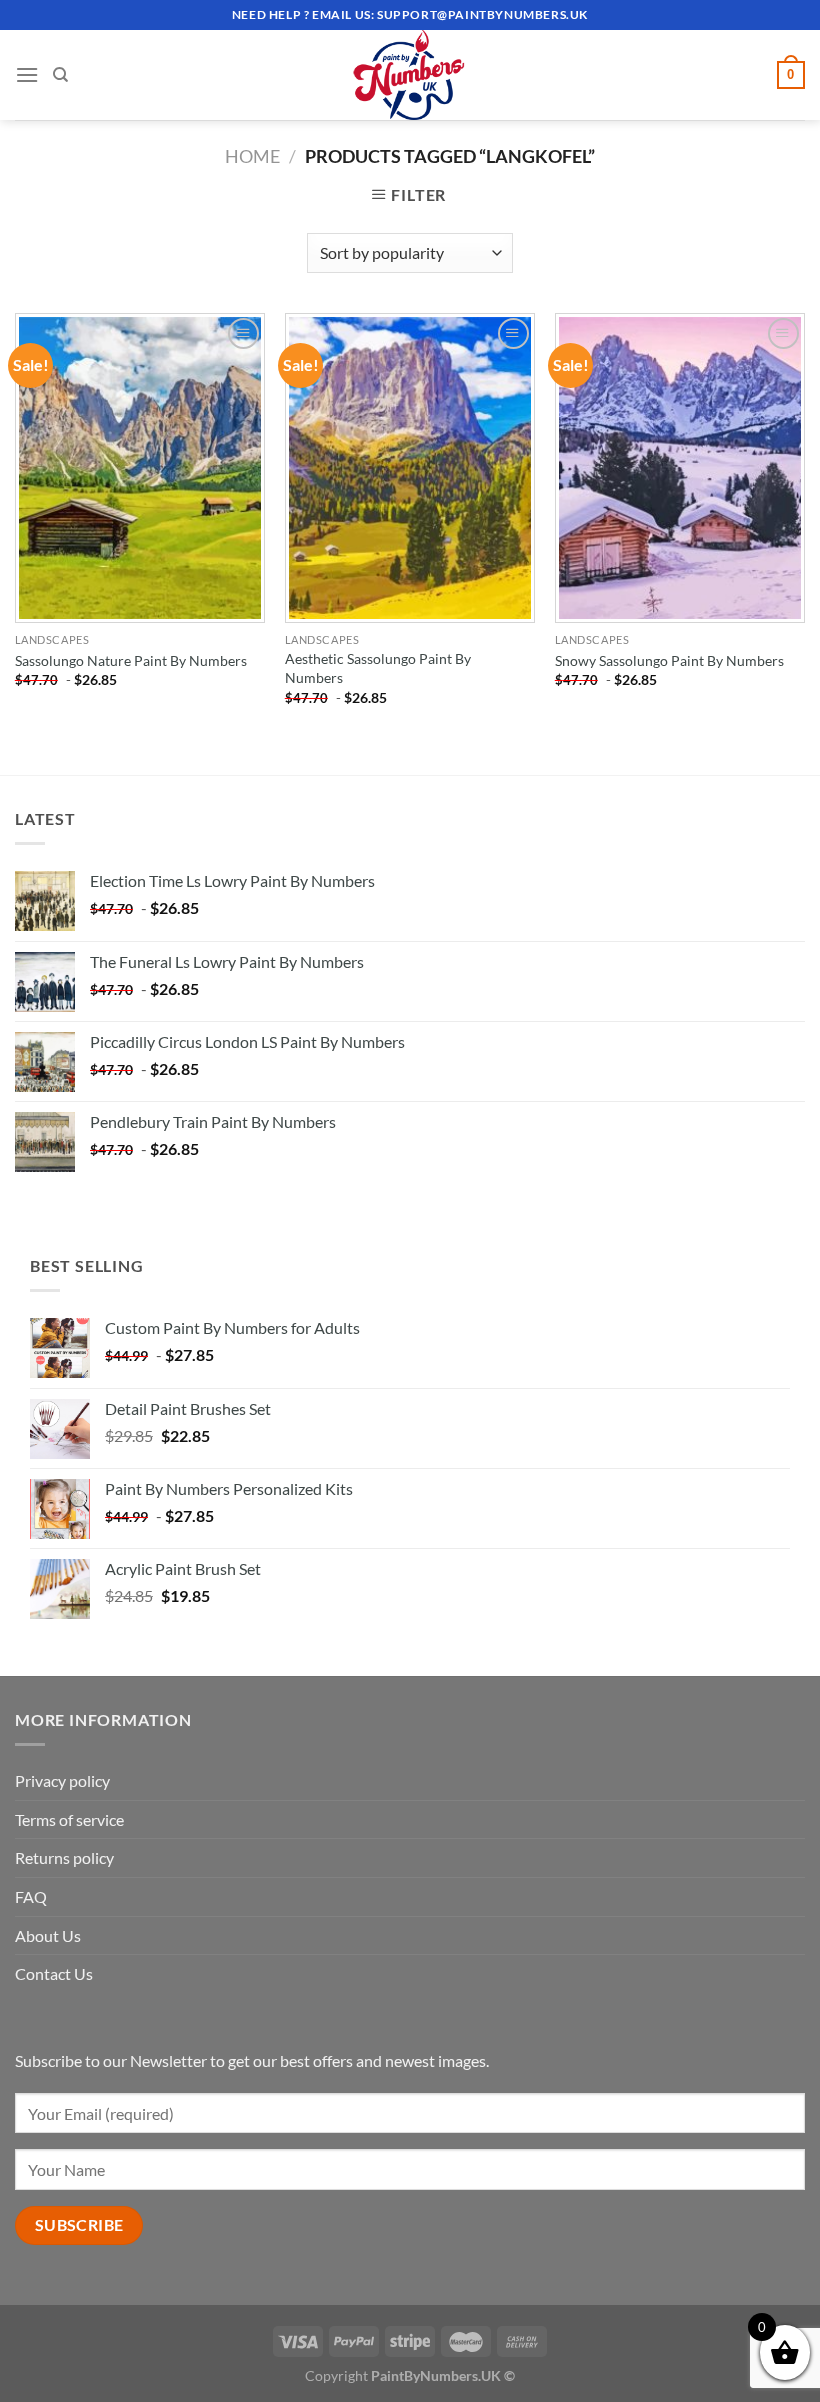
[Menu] (27, 74)
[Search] (60, 75)
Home (252, 156)
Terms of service (69, 1819)
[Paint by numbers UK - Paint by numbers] (410, 75)
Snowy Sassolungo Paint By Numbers (669, 660)
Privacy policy (62, 1780)
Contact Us (54, 1973)
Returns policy (64, 1857)
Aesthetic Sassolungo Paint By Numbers (378, 668)
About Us (48, 1935)
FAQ (31, 1896)
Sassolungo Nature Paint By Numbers (131, 660)
